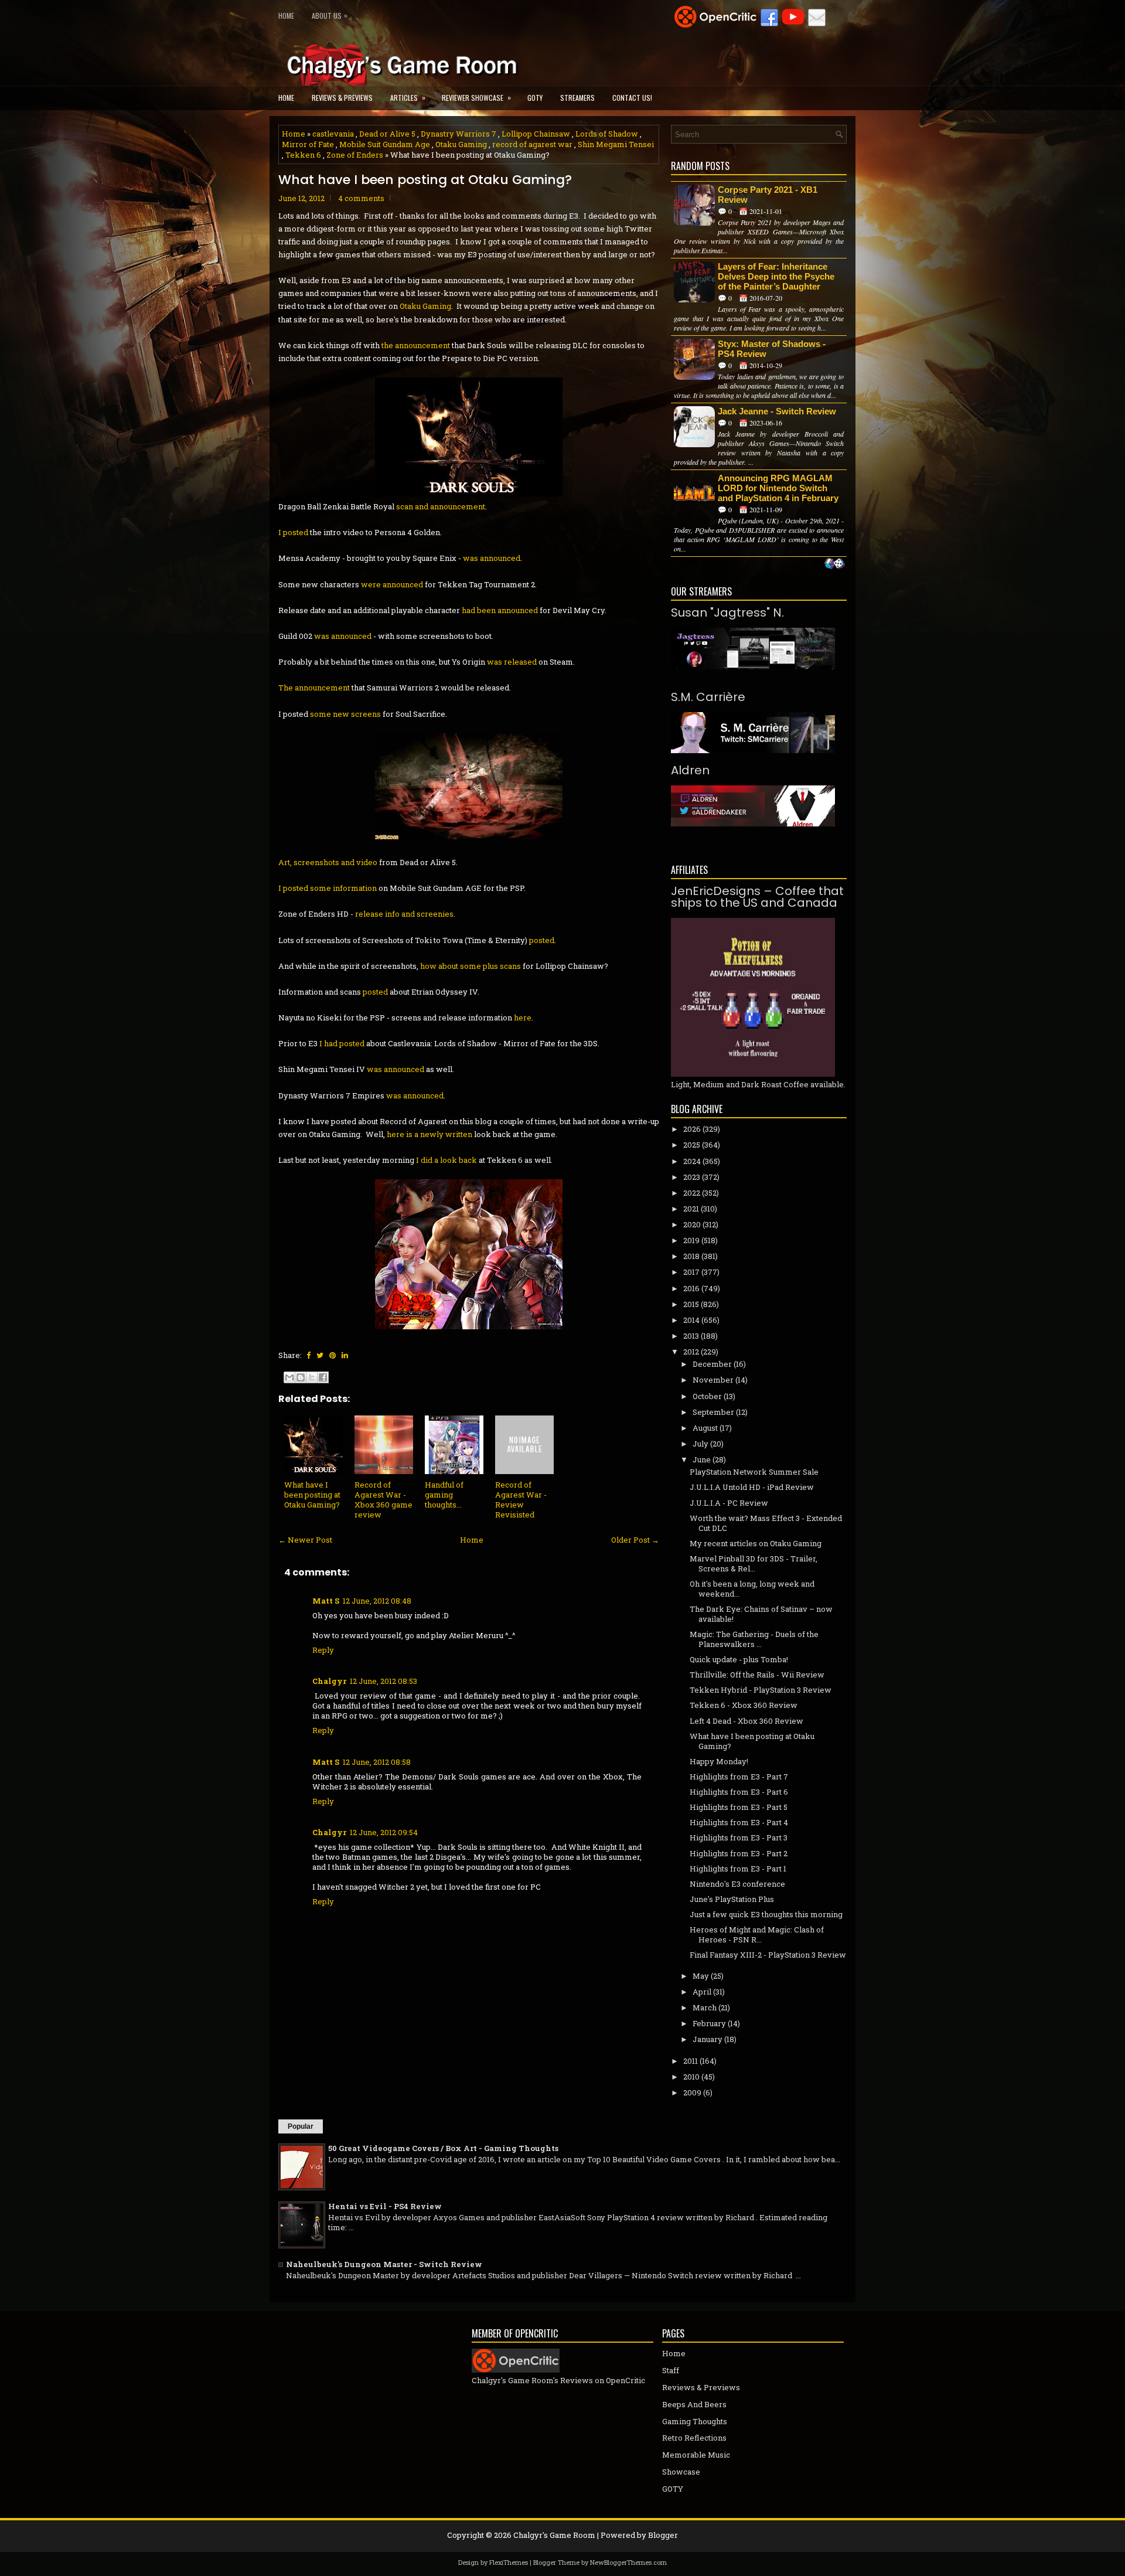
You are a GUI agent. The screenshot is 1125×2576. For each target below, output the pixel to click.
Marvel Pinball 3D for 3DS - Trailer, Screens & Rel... (754, 1563)
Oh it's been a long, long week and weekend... (752, 1589)
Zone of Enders (355, 155)
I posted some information (328, 888)
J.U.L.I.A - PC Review (729, 1503)
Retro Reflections (694, 2438)
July (700, 1444)
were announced (392, 584)
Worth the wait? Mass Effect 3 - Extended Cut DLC (766, 1523)
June (702, 1459)
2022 (692, 1193)
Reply (323, 1650)
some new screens (345, 714)
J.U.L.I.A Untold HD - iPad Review (752, 1487)
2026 (692, 1129)
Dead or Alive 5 (387, 134)
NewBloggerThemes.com (628, 2562)
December (712, 1364)
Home (286, 16)
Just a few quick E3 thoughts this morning (766, 1914)
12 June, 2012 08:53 (383, 1681)
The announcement (314, 688)
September (713, 1412)
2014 (691, 1320)
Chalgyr (329, 1681)
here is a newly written (429, 1134)
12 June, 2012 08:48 (377, 1601)
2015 (691, 1304)
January (708, 2039)
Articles (408, 97)
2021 (691, 1209)
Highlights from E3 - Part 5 (739, 1807)
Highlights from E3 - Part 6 (739, 1792)
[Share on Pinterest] (333, 1355)
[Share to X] (312, 1377)
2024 (692, 1161)
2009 (692, 2092)
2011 (691, 2061)
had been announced (500, 610)
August (705, 1428)
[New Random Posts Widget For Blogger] (835, 564)
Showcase (681, 2472)
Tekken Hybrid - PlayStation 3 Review (761, 1690)
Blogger (663, 2535)
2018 (691, 1256)
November (713, 1380)
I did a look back (446, 1160)
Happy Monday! (719, 1761)
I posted (293, 532)
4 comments (361, 198)
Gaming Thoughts (695, 2421)
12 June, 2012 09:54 (384, 1832)
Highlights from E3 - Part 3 (739, 1837)
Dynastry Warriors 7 (458, 134)
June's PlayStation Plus (732, 1899)
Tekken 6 (303, 155)
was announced (492, 558)
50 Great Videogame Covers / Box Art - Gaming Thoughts (443, 2148)
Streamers (577, 98)
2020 (692, 1224)
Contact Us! (632, 98)
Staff (671, 2370)
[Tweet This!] (320, 1355)
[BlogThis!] (301, 1377)
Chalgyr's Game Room (554, 2535)
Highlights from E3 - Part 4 (739, 1822)
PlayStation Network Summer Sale (754, 1472)
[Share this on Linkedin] (345, 1355)
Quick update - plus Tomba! (739, 1659)
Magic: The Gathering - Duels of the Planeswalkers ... (754, 1639)
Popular (301, 2126)
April (702, 1992)
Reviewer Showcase (476, 97)
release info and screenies (404, 914)
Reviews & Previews (342, 98)
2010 (691, 2077)
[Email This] (289, 1377)
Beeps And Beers (694, 2404)
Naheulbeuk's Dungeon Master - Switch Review (384, 2264)
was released (512, 662)
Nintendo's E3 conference (737, 1884)
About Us (330, 15)
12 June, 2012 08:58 (377, 1762)
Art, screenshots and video (328, 862)
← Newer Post (305, 1540)
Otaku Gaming (461, 144)
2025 (692, 1145)
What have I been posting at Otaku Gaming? (425, 180)
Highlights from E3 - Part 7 (739, 1777)
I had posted (342, 1043)
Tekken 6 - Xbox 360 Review (744, 1705)
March (705, 2007)
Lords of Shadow (607, 134)
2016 (691, 1288)
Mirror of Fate (308, 144)
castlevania (333, 134)
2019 (691, 1240)
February (709, 2023)
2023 (692, 1177)
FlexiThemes (509, 2562)
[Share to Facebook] (323, 1377)
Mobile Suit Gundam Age (385, 144)
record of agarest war (532, 144)
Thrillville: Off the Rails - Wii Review (757, 1675)
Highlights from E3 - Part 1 (738, 1869)
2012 (691, 1352)
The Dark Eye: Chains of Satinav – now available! (761, 1614)
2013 (691, 1336)
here (523, 1018)
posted (542, 940)
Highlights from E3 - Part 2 (739, 1853)
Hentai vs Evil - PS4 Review (385, 2206)
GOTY (535, 98)
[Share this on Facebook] (308, 1355)
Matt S (326, 1601)
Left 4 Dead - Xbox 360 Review (746, 1721)
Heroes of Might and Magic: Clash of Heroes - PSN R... (757, 1934)
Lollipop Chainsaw (536, 134)
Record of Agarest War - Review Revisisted (521, 1500)
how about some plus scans (471, 966)
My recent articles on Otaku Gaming (756, 1543)
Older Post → (635, 1540)
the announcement (416, 345)
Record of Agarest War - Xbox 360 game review (383, 1500)
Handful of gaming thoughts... (444, 1495)
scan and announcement (441, 506)
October (707, 1396)
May (701, 1976)
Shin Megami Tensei (616, 144)
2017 (691, 1272)
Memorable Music (696, 2455)
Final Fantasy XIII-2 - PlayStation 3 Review (768, 1955)
